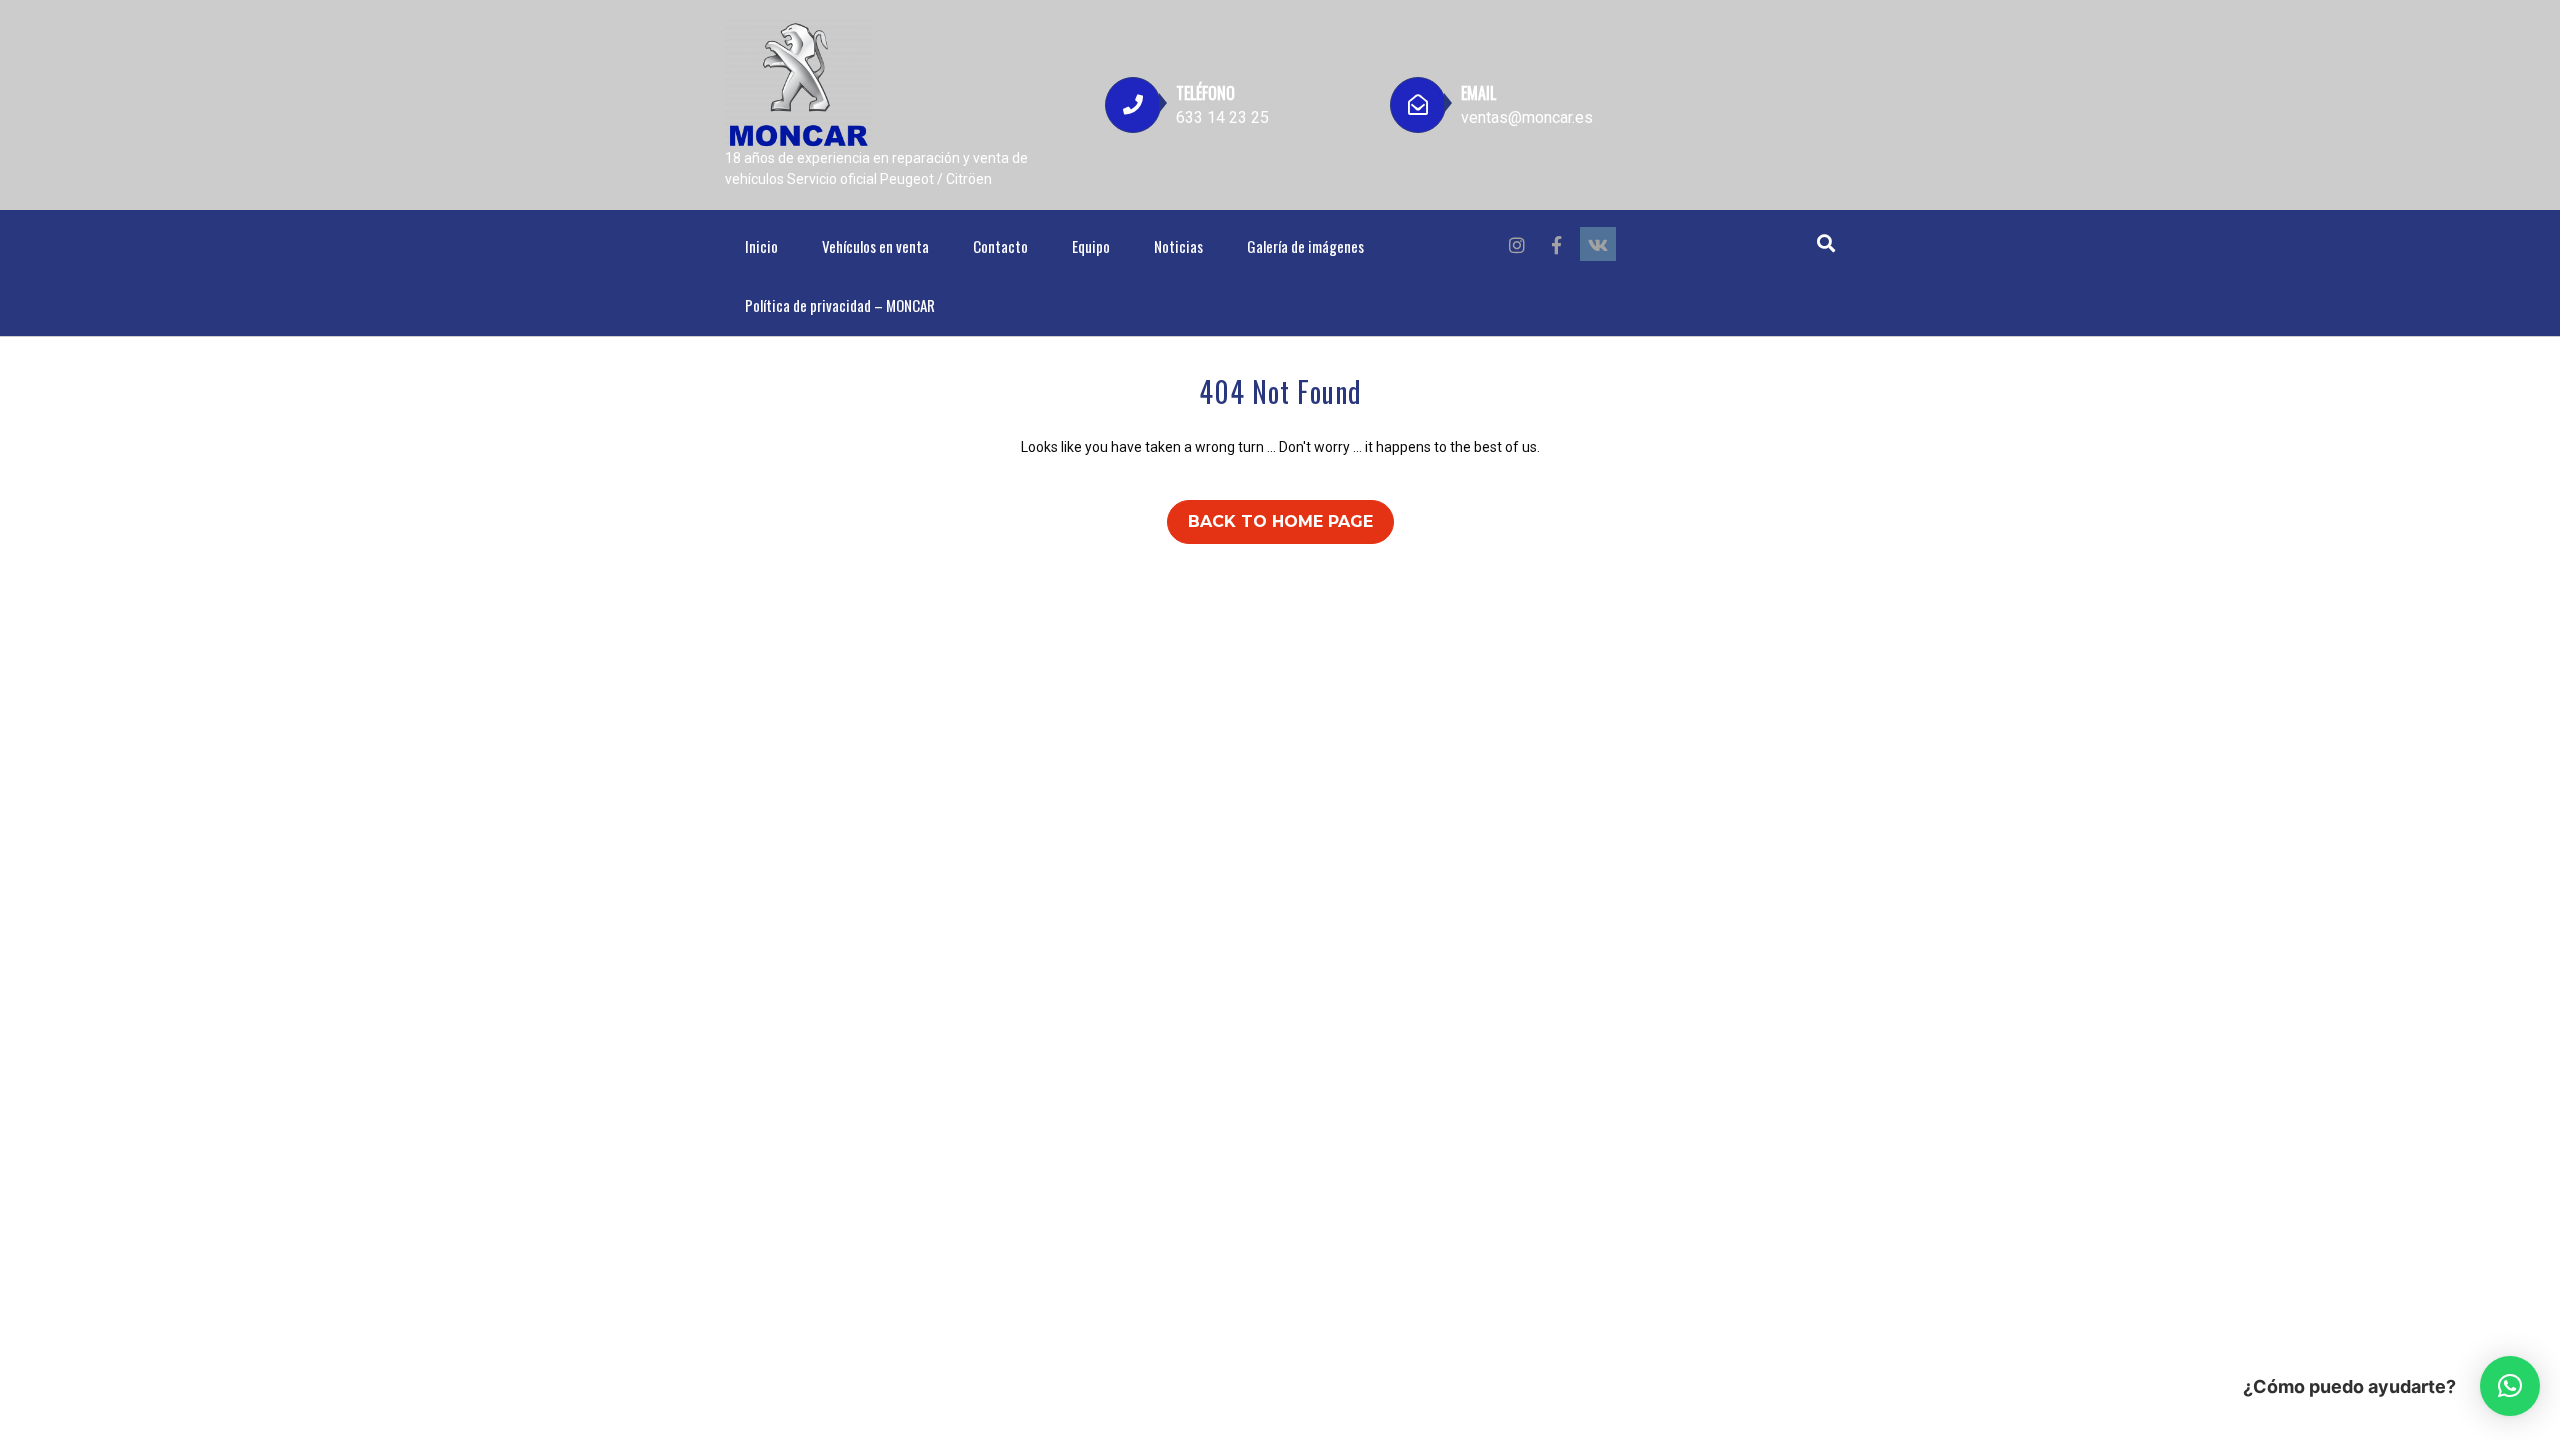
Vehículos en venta (875, 246)
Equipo (1091, 246)
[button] (2510, 1386)
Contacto (1000, 246)
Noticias (1178, 246)
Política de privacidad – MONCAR (840, 305)
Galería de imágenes (1305, 246)
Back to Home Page (1280, 521)
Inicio (761, 246)
